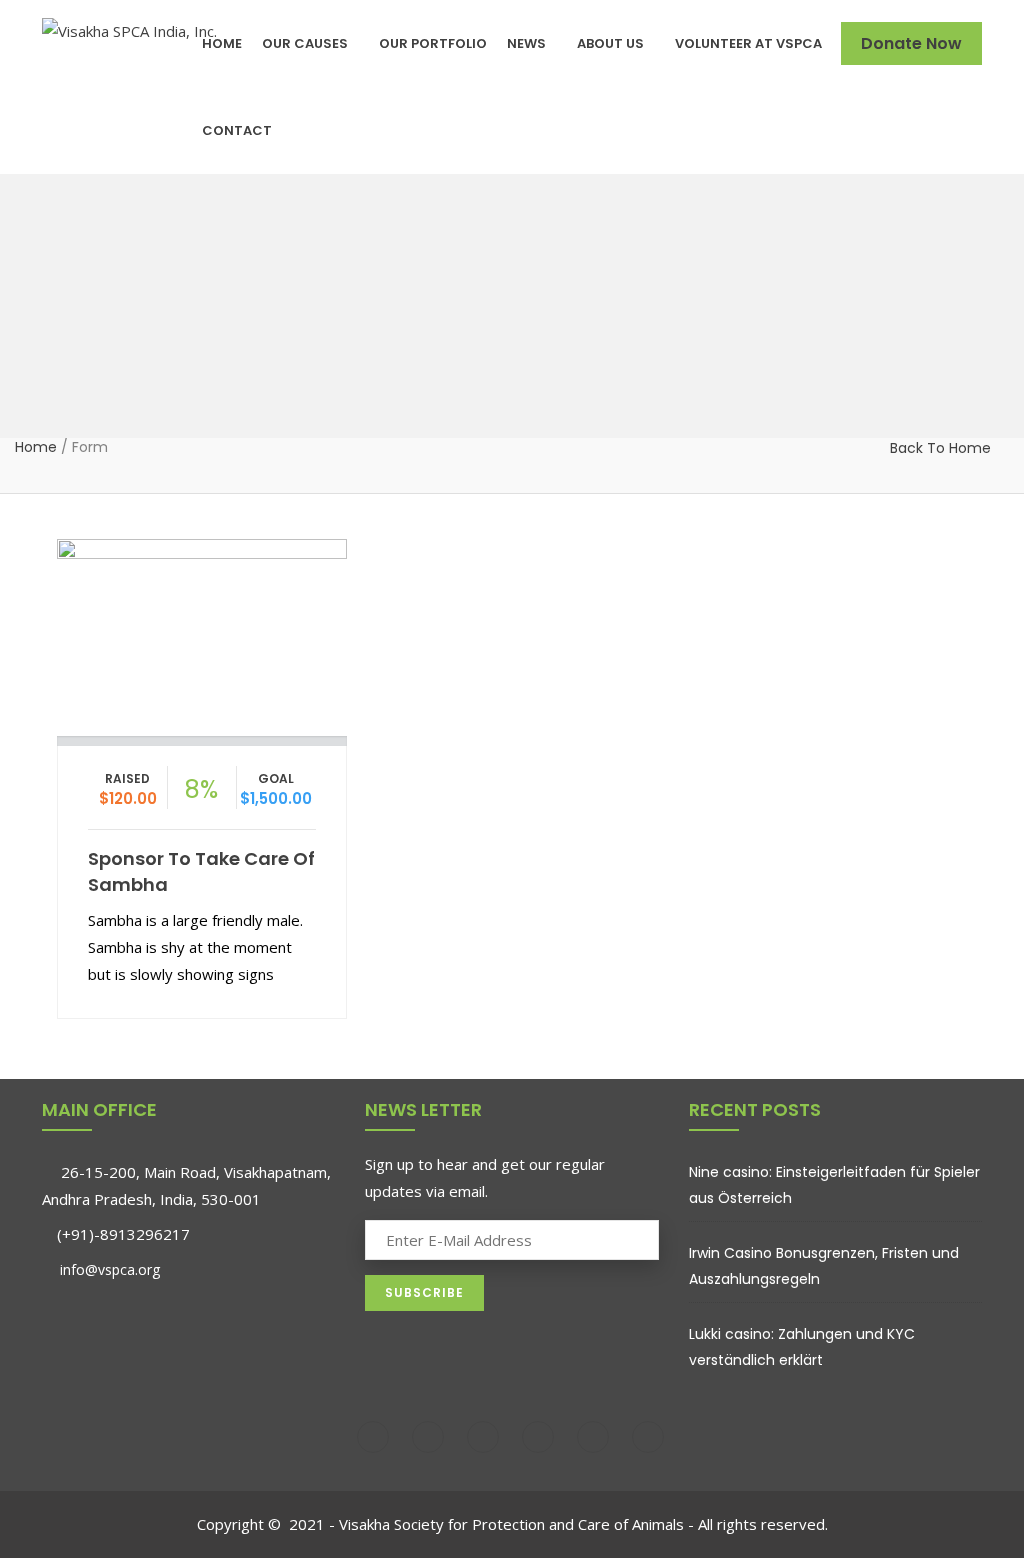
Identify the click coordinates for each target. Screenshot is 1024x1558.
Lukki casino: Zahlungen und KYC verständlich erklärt (802, 1347)
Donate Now (911, 43)
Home (222, 43)
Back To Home (940, 448)
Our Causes (305, 43)
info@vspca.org (108, 1269)
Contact (237, 130)
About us (610, 43)
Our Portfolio (433, 43)
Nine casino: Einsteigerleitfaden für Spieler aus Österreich (834, 1185)
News (526, 43)
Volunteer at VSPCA (748, 43)
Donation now (202, 632)
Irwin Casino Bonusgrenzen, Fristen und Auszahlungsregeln (824, 1266)
